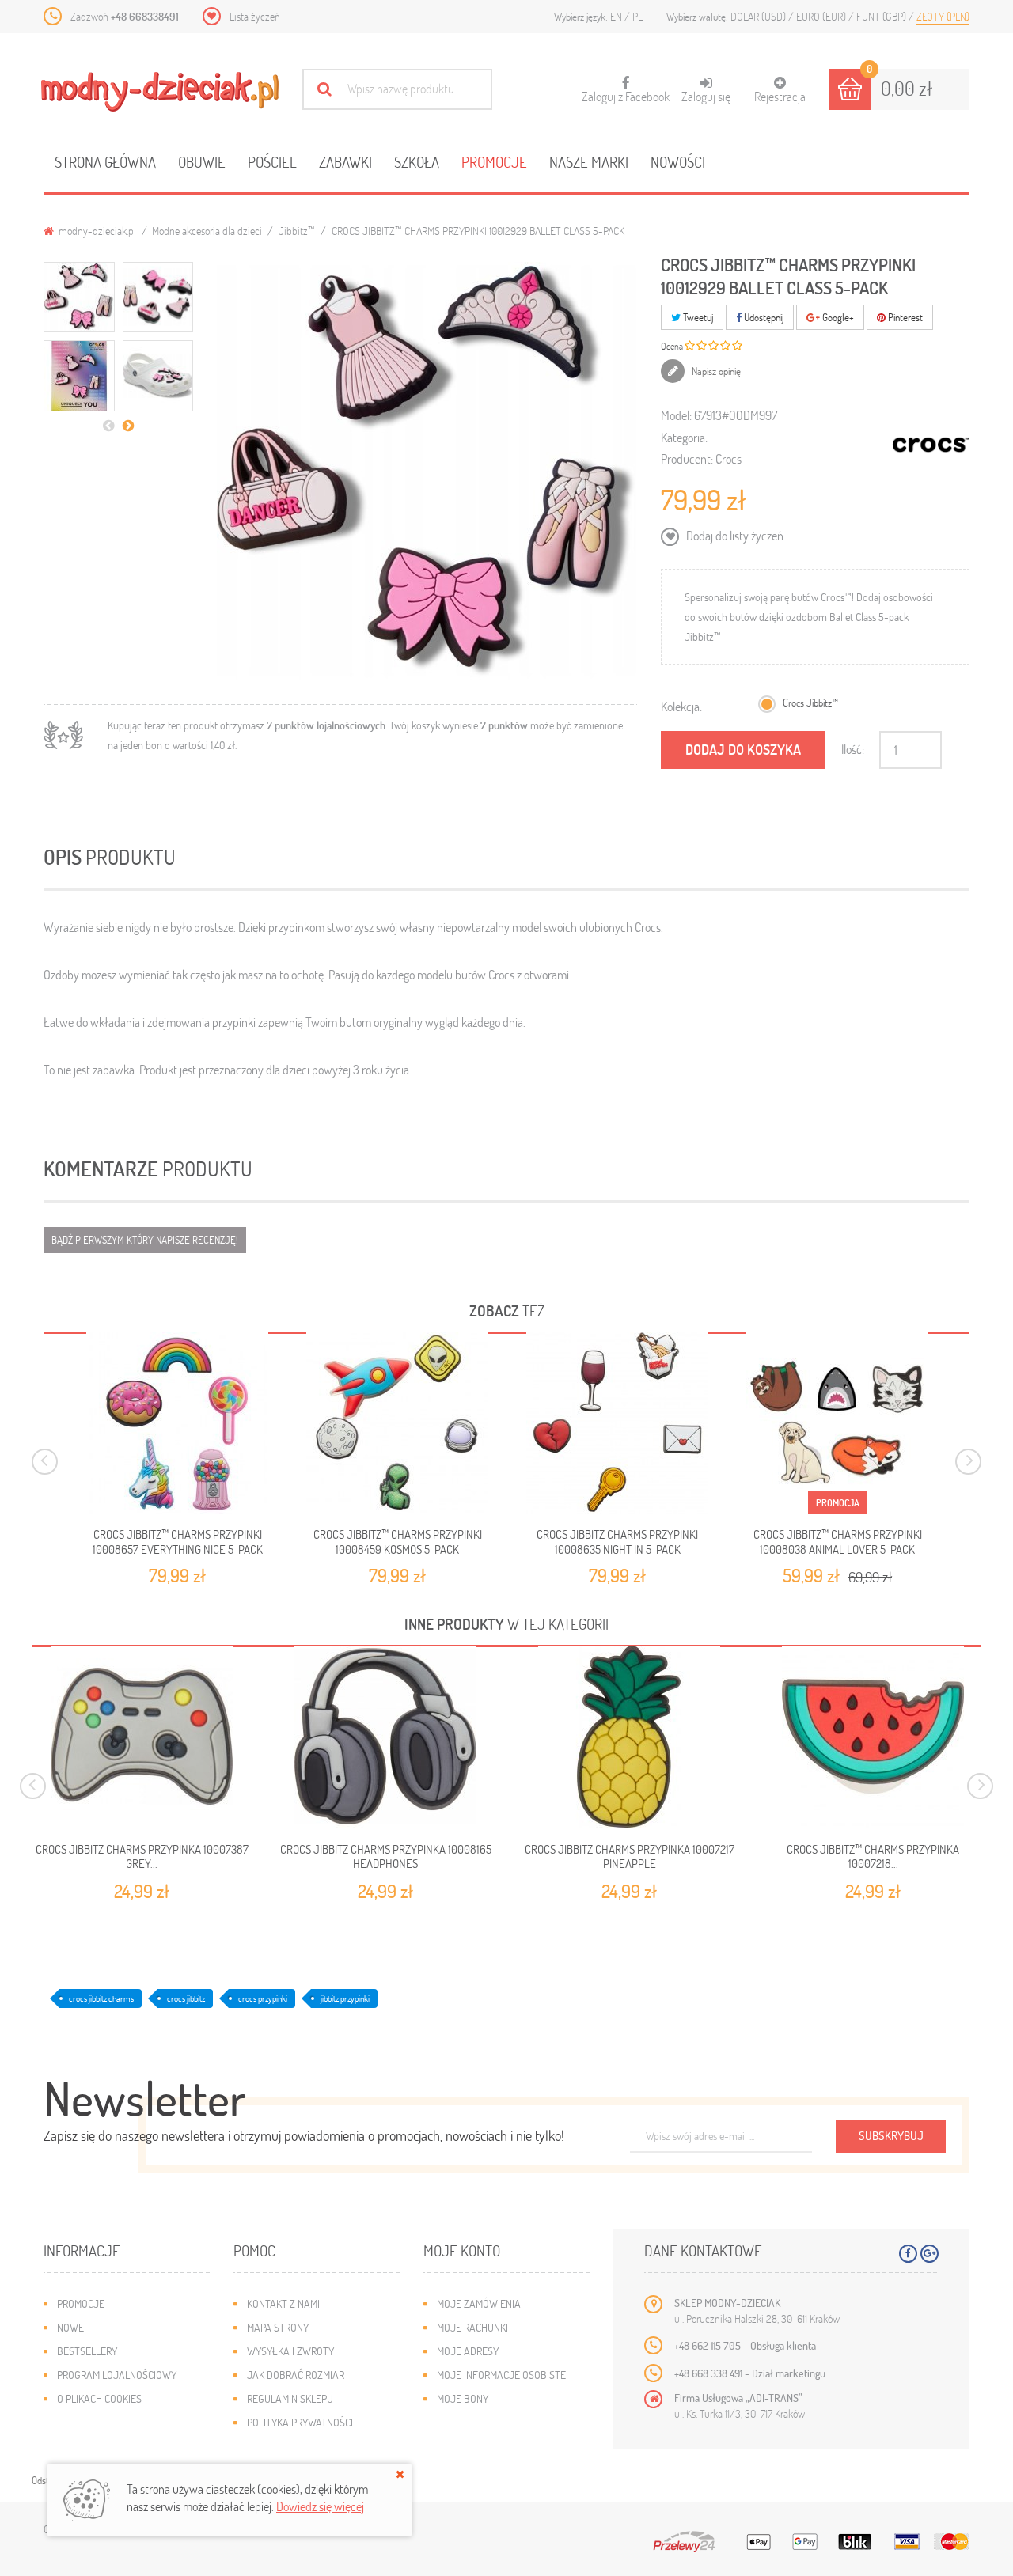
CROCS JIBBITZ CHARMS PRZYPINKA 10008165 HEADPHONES (386, 1856)
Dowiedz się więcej (320, 2506)
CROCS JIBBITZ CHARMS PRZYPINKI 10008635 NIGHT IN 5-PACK (617, 1541)
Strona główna (105, 162)
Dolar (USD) (759, 16)
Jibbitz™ (297, 231)
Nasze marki (589, 162)
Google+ (837, 317)
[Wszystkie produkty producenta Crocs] (931, 445)
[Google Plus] (930, 2254)
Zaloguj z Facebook (626, 90)
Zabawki (345, 162)
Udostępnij (763, 317)
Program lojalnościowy (117, 2375)
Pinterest (904, 317)
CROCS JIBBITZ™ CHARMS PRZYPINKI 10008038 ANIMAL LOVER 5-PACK (838, 1541)
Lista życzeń (255, 16)
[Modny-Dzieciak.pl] (160, 92)
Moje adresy (468, 2351)
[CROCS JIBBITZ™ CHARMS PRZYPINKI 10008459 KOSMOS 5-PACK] (397, 1423)
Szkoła (417, 162)
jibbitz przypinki (345, 1998)
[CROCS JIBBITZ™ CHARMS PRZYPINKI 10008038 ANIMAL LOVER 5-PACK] (837, 1423)
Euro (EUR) (822, 16)
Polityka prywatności (300, 2422)
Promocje (494, 162)
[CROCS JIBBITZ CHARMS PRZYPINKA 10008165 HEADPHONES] (385, 1737)
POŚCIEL (272, 162)
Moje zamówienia (479, 2303)
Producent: (687, 458)
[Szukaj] (324, 89)
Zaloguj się (706, 96)
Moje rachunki (472, 2327)
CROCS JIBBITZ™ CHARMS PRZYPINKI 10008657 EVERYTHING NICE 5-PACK (178, 1541)
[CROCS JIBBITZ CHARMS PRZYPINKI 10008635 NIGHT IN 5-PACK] (617, 1423)
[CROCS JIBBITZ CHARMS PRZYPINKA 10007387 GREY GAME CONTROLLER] (142, 1737)
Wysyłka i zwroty (290, 2351)
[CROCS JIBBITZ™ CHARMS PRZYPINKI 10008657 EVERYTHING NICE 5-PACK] (177, 1423)
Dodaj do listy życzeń (734, 535)
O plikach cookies (99, 2398)
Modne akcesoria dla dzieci (207, 231)
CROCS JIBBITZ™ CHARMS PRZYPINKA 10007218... (873, 1856)
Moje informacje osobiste (501, 2375)
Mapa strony (278, 2327)
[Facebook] (908, 2254)
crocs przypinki (263, 1998)
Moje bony (463, 2398)
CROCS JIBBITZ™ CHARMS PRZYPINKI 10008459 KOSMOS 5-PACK (398, 1541)
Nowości (678, 162)
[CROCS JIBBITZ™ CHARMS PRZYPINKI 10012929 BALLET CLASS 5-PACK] (79, 297)
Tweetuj (697, 317)
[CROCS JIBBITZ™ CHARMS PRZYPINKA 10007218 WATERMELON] (873, 1737)
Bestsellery (87, 2351)
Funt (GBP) (882, 16)
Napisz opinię (715, 371)
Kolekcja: (681, 706)
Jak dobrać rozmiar (296, 2375)
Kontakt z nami (283, 2303)
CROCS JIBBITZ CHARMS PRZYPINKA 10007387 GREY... (142, 1856)
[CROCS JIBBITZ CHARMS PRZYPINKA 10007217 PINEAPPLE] (629, 1737)
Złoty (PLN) (943, 16)
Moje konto (462, 2250)
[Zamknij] (400, 2474)
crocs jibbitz (186, 1998)
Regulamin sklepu (290, 2398)
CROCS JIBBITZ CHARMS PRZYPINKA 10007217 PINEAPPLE (630, 1856)
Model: (676, 415)
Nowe (70, 2327)
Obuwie (202, 162)
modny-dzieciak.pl (96, 231)
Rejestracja (780, 96)
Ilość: (853, 749)
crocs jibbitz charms (101, 1998)
